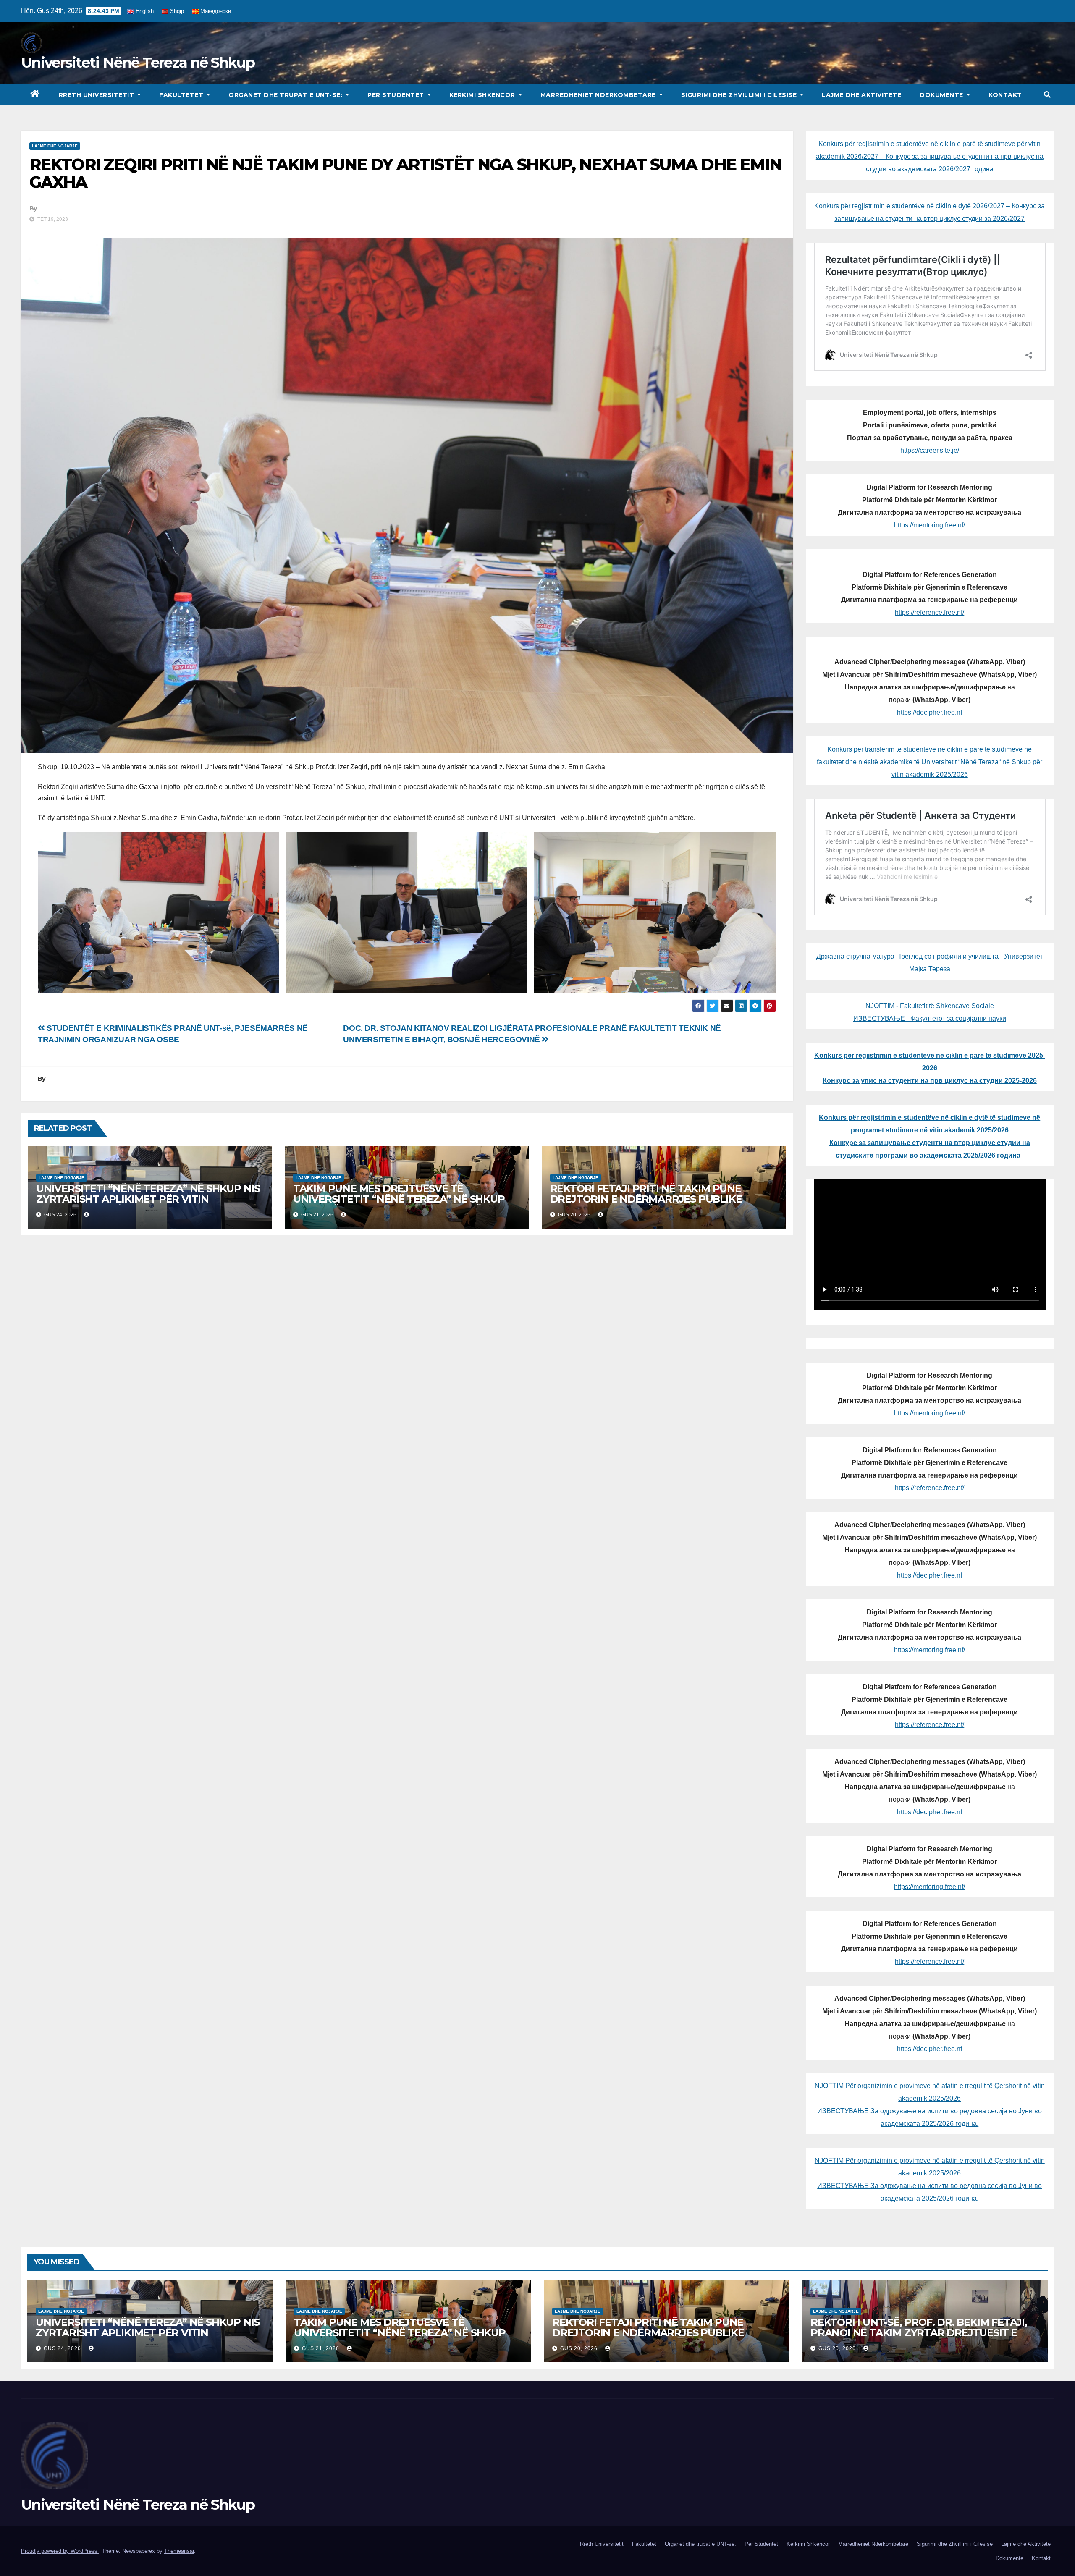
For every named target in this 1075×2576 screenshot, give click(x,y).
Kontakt (1005, 95)
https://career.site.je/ (930, 450)
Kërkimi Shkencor (483, 95)
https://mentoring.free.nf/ (929, 525)
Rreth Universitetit (97, 95)
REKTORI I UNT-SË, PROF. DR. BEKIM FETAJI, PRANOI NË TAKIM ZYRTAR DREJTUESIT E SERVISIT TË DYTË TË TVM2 (919, 2333)
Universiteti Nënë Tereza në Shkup (138, 63)
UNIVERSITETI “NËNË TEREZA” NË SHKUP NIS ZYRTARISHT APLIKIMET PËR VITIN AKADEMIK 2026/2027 (148, 1199)
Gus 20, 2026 (579, 2348)
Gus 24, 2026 (62, 2348)
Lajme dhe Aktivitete (861, 95)
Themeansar (179, 2551)
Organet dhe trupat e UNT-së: (286, 95)
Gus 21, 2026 (321, 2348)
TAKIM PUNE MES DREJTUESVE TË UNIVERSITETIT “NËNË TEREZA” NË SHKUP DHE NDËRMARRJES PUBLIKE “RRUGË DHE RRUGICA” (399, 1204)
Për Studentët (397, 95)
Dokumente (942, 95)
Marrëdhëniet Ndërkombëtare (599, 95)
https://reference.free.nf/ (929, 612)
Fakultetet (182, 95)
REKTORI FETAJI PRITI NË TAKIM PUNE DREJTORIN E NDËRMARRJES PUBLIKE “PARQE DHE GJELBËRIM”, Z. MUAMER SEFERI (663, 1199)
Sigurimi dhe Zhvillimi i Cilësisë (740, 95)
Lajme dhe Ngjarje (55, 146)
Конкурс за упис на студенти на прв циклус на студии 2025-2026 (930, 1081)
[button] (1047, 95)
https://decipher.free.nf (929, 712)
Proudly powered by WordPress (60, 2551)
